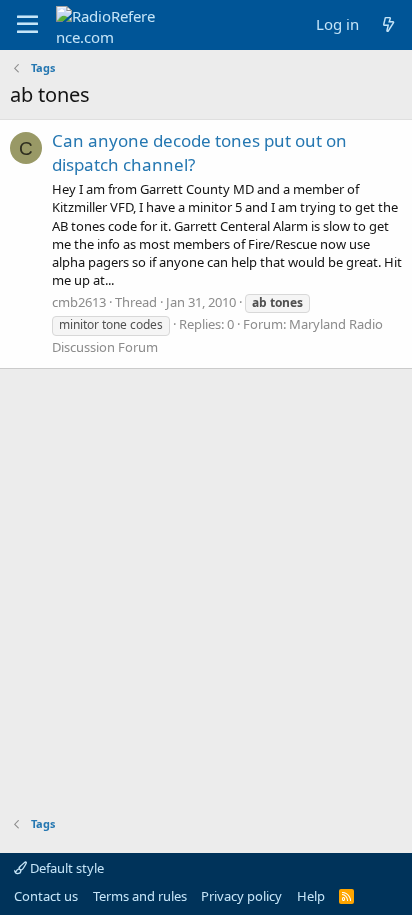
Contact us (46, 896)
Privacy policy (241, 896)
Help (311, 896)
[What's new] (388, 24)
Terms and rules (140, 896)
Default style (65, 868)
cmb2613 (79, 302)
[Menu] (27, 25)
